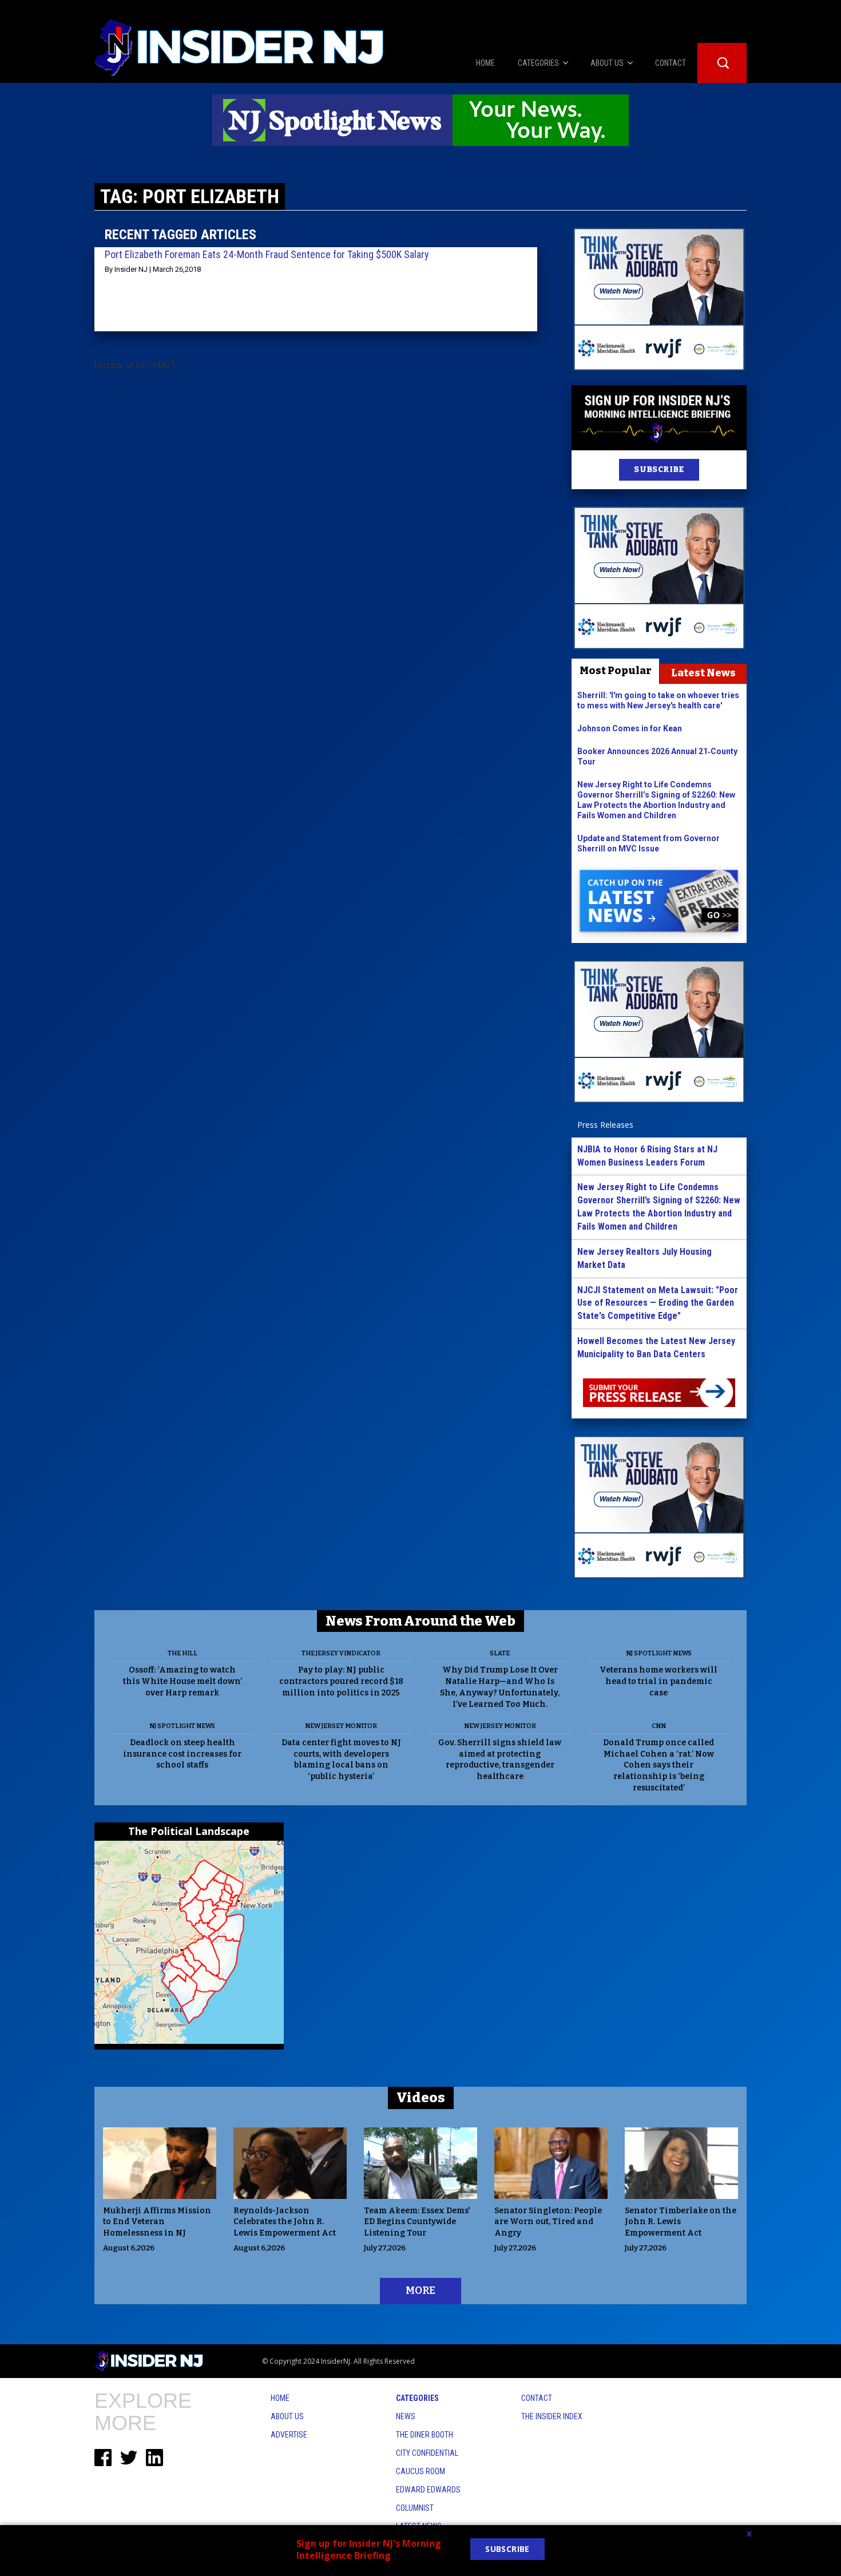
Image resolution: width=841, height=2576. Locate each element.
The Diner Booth (425, 2435)
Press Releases (605, 1125)
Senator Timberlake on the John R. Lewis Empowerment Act (681, 2222)
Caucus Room (420, 2471)
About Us (287, 2416)
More (420, 2290)
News (406, 2416)
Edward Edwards (428, 2490)
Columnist (415, 2508)
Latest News (703, 673)
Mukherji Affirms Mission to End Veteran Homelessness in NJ (157, 2222)
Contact (537, 2398)
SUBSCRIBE (659, 469)
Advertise (289, 2435)
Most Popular (616, 671)
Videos (421, 2098)
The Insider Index (552, 2416)
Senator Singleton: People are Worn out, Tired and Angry (548, 2222)
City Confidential (427, 2453)
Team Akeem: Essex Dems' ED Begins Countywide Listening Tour (417, 2222)
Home (280, 2398)
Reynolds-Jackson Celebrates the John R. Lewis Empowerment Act (285, 2222)
